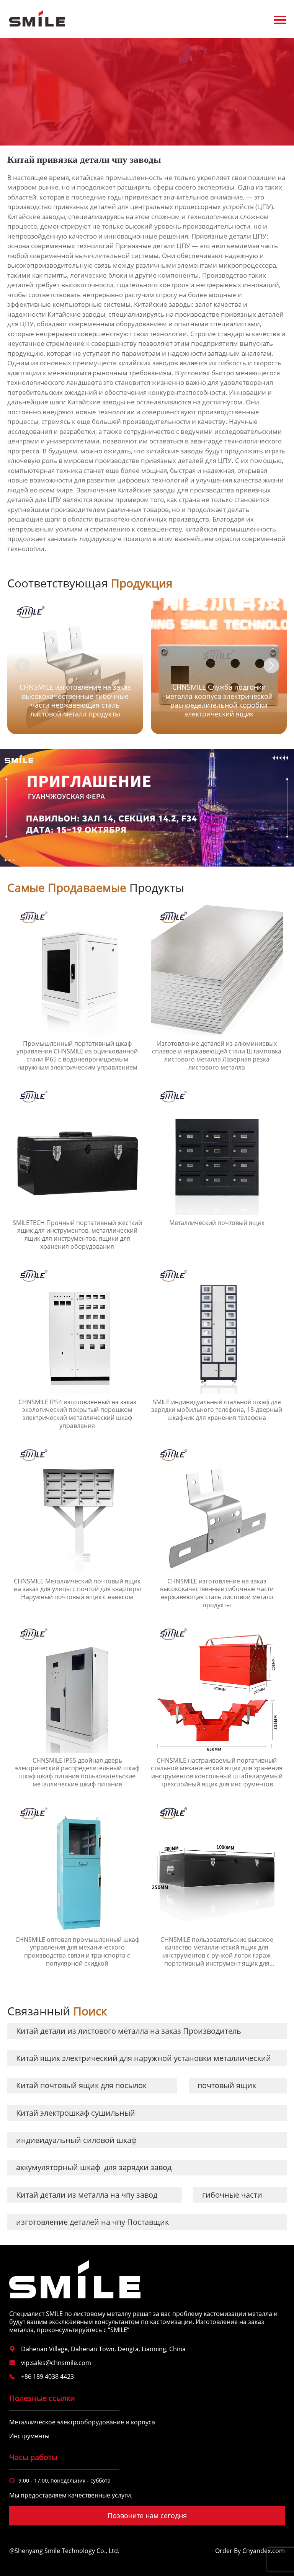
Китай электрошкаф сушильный (76, 2113)
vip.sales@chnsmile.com (56, 2363)
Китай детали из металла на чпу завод (87, 2195)
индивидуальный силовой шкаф (76, 2140)
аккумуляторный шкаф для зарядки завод (94, 2167)
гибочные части (232, 2195)
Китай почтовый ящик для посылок (81, 2085)
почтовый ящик (227, 2085)
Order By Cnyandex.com (250, 2551)
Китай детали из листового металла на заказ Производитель (129, 2031)
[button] (271, 666)
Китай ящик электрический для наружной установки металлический (144, 2058)
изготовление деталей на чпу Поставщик (92, 2222)
